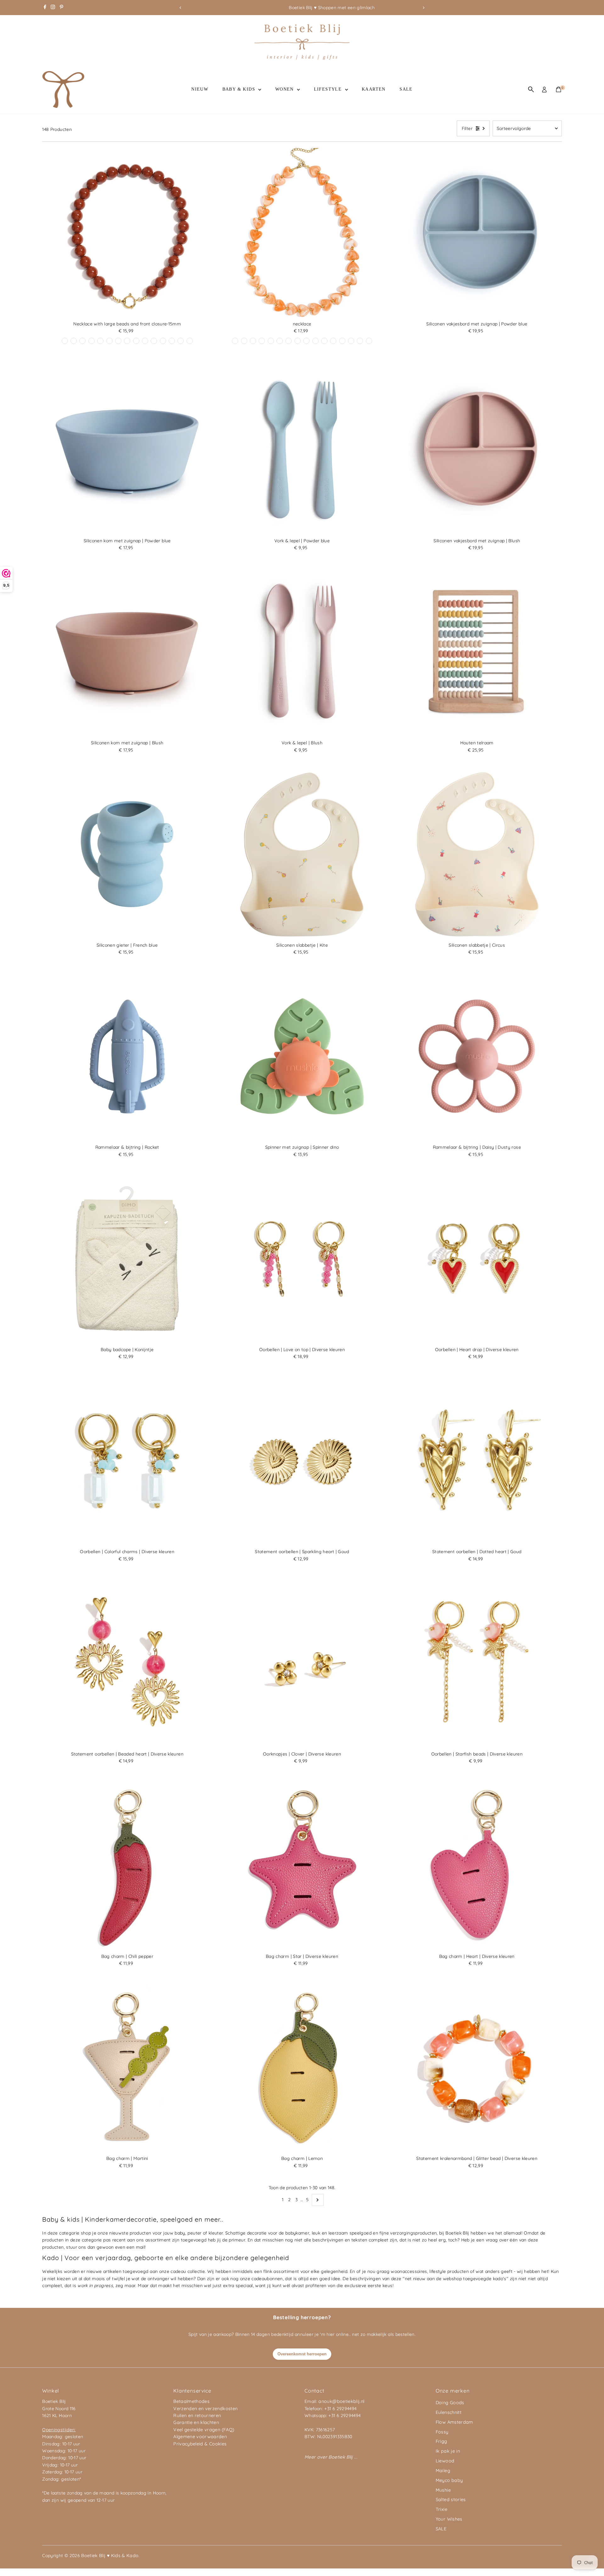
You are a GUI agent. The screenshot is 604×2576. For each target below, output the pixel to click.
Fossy (442, 2432)
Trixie (442, 2509)
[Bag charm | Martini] (127, 2067)
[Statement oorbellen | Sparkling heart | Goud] (302, 1461)
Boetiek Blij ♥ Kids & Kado (110, 2556)
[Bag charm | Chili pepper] (127, 1865)
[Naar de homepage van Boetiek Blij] (302, 58)
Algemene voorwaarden (200, 2437)
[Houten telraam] (477, 652)
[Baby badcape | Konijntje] (127, 1259)
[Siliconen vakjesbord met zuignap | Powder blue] (477, 233)
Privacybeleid (188, 2444)
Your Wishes (449, 2519)
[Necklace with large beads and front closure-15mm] (127, 233)
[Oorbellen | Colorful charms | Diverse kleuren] (127, 1461)
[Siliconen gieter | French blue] (127, 854)
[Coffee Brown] (235, 341)
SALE (406, 89)
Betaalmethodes (191, 2401)
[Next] (424, 8)
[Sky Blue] (190, 341)
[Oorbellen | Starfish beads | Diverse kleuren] (477, 1663)
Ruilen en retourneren (197, 2415)
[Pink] (324, 341)
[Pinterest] (62, 8)
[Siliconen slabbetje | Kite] (302, 854)
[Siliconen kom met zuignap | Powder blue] (127, 450)
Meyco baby (449, 2480)
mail (140, 2247)
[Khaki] (109, 341)
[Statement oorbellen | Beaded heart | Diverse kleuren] (127, 1663)
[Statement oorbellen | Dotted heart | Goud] (477, 1461)
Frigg (442, 2441)
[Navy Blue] (262, 341)
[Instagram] (53, 8)
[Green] (145, 341)
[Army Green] (369, 341)
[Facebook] (45, 8)
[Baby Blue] (100, 341)
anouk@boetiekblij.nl (341, 2401)
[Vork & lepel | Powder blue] (302, 450)
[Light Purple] (74, 341)
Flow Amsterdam (454, 2422)
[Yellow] (92, 341)
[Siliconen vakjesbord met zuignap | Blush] (477, 450)
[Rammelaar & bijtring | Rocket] (127, 1057)
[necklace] (302, 233)
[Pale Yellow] (163, 341)
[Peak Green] (82, 341)
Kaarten (374, 89)
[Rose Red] (172, 341)
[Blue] (136, 341)
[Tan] (306, 341)
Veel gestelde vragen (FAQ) (204, 2430)
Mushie (443, 2490)
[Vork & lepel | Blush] (302, 652)
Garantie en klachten (196, 2422)
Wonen (285, 89)
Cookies (218, 2444)
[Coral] (181, 341)
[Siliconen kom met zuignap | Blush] (127, 652)
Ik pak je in (448, 2451)
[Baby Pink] (333, 341)
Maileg (443, 2471)
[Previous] (180, 8)
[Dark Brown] (127, 341)
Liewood (445, 2461)
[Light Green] (351, 341)
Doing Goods (450, 2403)
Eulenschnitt (449, 2412)
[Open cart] (559, 89)
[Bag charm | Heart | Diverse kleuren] (477, 1865)
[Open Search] (531, 89)
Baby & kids (240, 89)
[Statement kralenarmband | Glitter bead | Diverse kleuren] (477, 2067)
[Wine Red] (65, 341)
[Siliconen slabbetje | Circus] (477, 854)
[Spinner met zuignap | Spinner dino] (302, 1057)
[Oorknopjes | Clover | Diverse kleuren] (302, 1663)
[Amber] (280, 341)
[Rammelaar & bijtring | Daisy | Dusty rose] (477, 1057)
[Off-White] (118, 341)
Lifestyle (329, 89)
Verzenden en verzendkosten (205, 2409)
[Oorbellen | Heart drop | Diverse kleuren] (477, 1259)
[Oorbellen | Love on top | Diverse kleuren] (302, 1259)
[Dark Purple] (154, 341)
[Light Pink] (244, 341)
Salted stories (451, 2500)
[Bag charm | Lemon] (302, 2067)
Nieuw (200, 89)
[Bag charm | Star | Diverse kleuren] (302, 1865)
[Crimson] (253, 341)
